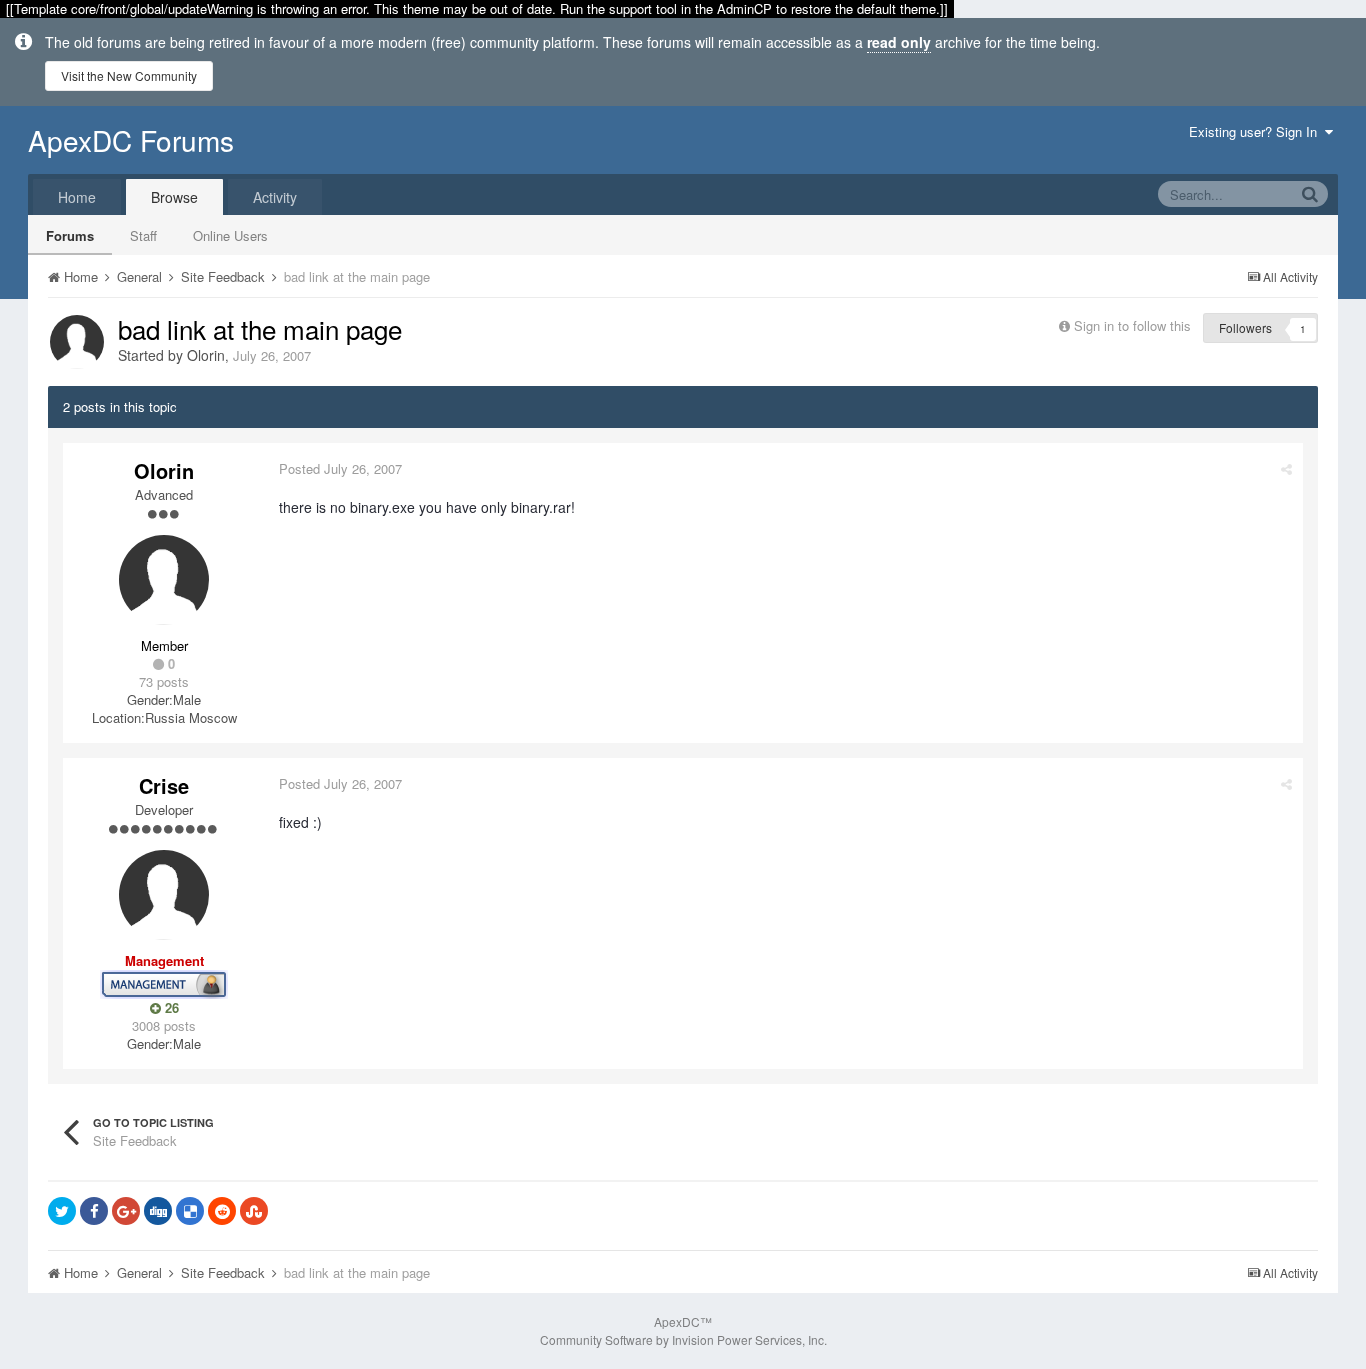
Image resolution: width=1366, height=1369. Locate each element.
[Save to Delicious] (190, 1211)
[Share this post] (1286, 468)
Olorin (206, 355)
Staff (143, 235)
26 (170, 1008)
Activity (275, 197)
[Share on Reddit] (222, 1211)
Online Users (230, 235)
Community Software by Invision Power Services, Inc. (683, 1339)
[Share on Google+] (126, 1211)
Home (77, 197)
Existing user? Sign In (1257, 131)
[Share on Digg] (158, 1211)
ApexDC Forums (131, 140)
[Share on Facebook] (94, 1211)
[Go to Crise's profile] (164, 895)
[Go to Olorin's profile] (77, 342)
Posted (340, 468)
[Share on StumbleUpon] (254, 1211)
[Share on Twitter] (62, 1211)
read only (899, 42)
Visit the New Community (129, 75)
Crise (164, 785)
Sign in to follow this (1132, 325)
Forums (70, 235)
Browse (174, 197)
